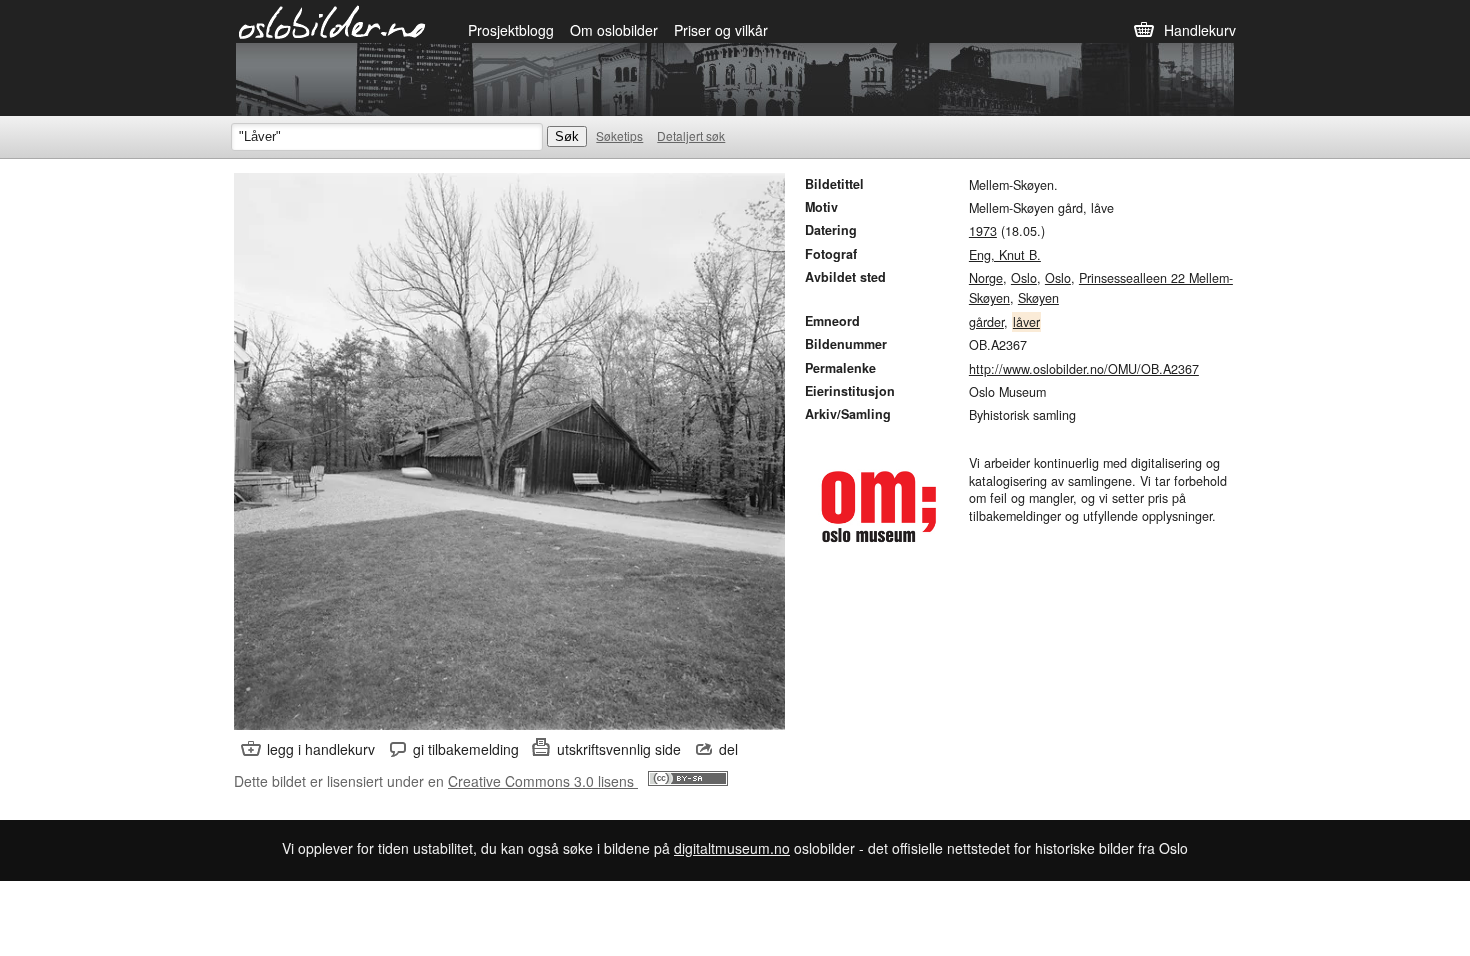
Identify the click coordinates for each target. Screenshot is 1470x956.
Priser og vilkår (721, 30)
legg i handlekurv (321, 749)
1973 (983, 231)
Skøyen (1038, 298)
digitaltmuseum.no (732, 848)
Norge (986, 278)
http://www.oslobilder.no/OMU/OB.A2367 (1084, 369)
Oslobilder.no (332, 21)
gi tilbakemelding (466, 749)
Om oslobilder (614, 30)
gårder (986, 322)
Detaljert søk (691, 135)
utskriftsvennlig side (619, 749)
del (728, 749)
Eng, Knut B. (1005, 255)
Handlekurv (1200, 30)
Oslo (1024, 278)
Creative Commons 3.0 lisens (543, 781)
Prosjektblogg (511, 30)
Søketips (619, 135)
